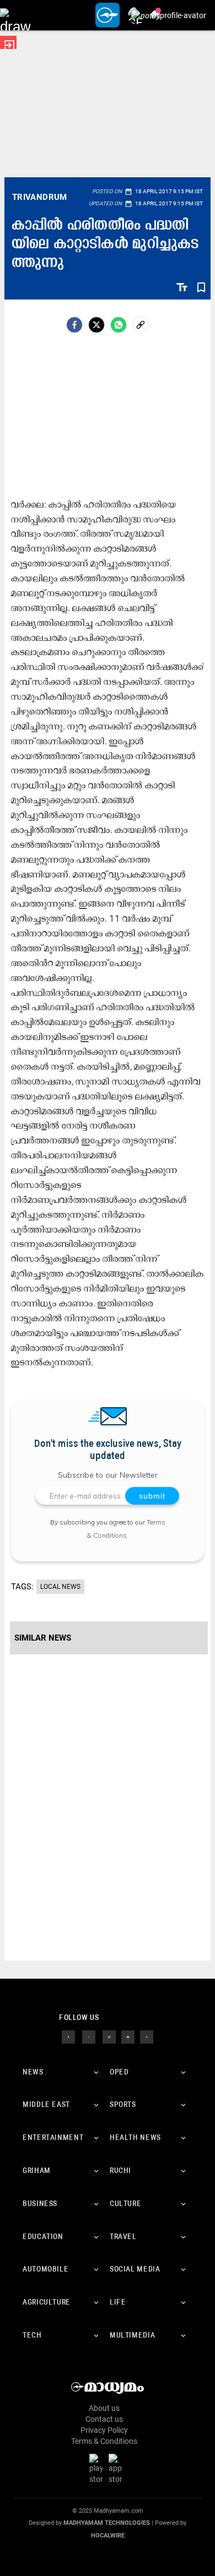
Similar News (43, 1638)
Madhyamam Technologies (107, 2523)
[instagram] (109, 2036)
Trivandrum (40, 197)
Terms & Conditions (104, 2441)
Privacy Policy (104, 2430)
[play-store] (98, 2469)
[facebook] (74, 325)
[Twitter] (96, 325)
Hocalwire (108, 2536)
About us (104, 2408)
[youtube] (128, 2036)
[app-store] (117, 2469)
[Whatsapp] (119, 325)
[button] (15, 15)
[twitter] (89, 2036)
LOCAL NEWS (60, 1587)
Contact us (104, 2419)
